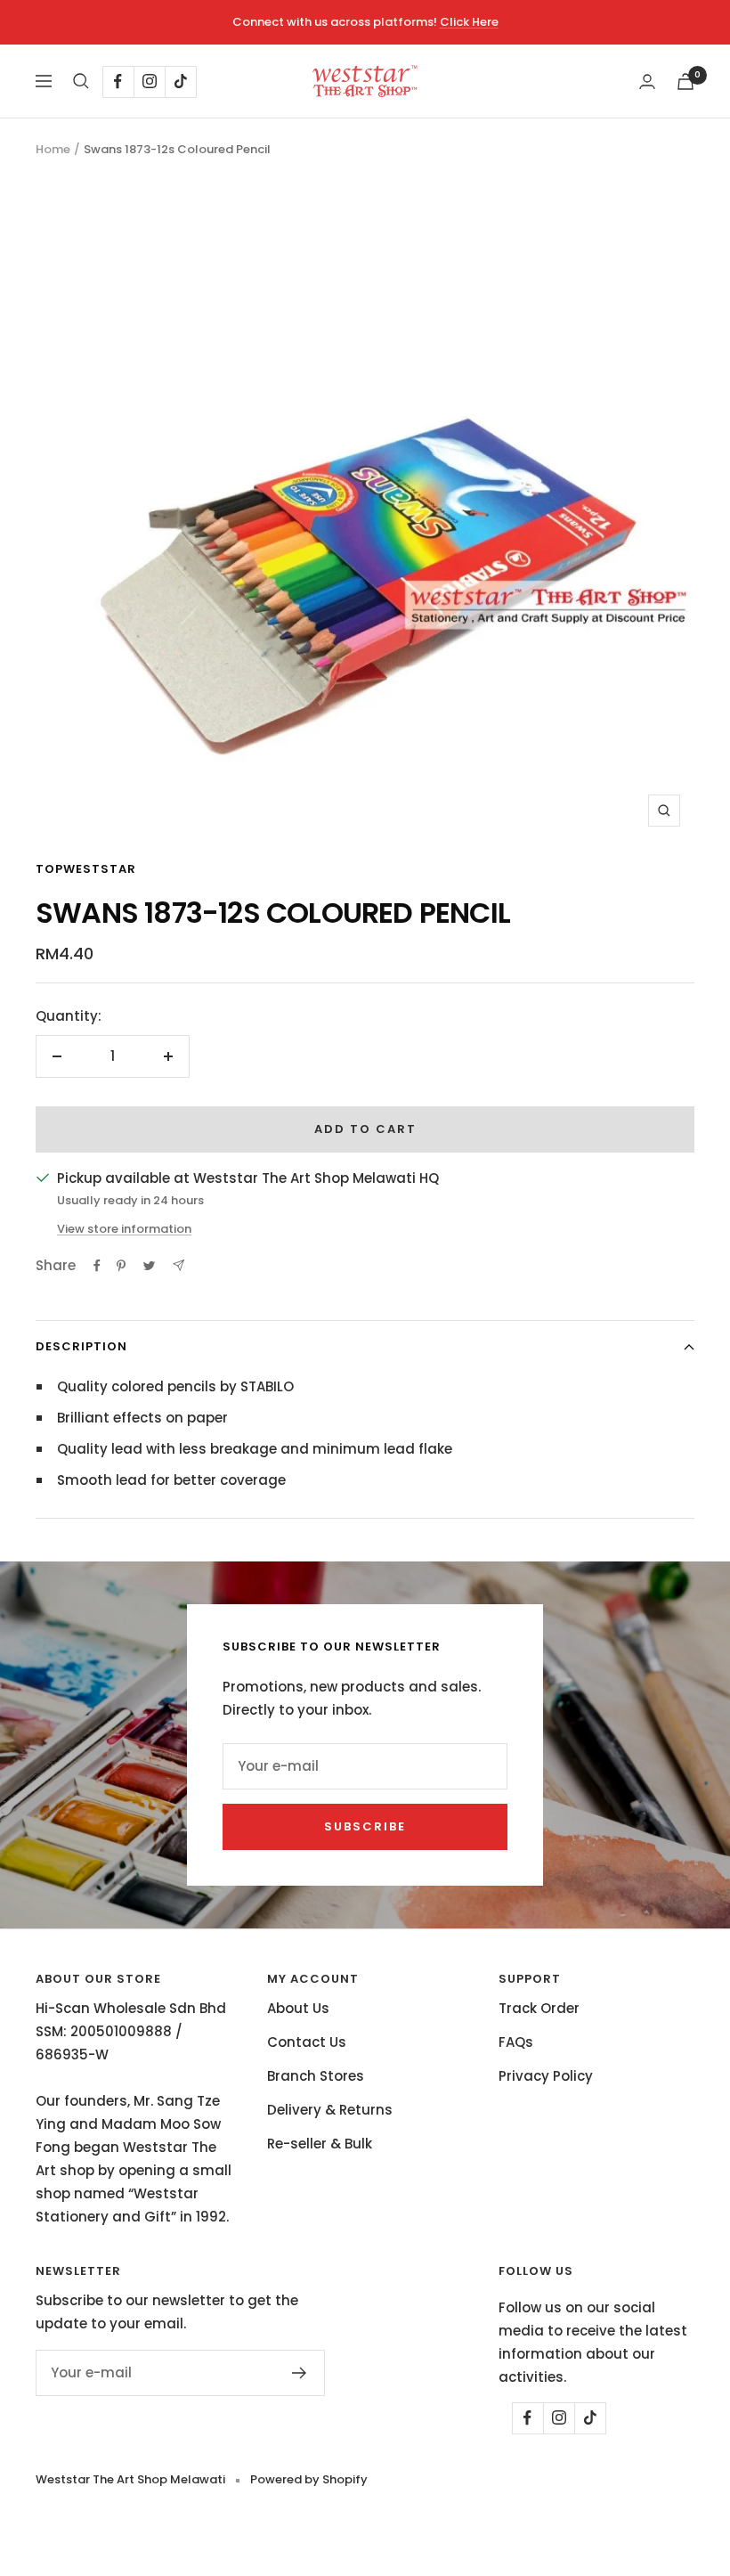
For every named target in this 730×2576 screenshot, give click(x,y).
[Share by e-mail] (178, 1265)
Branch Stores (316, 2076)
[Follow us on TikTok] (180, 82)
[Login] (647, 82)
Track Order (539, 2008)
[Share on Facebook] (97, 1266)
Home (53, 149)
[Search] (81, 81)
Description (81, 1346)
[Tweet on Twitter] (149, 1266)
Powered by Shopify (309, 2479)
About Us (298, 2008)
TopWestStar (86, 869)
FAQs (516, 2042)
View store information (124, 1229)
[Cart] (685, 82)
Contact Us (307, 2042)
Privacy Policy (546, 2076)
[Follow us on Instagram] (149, 82)
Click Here (469, 22)
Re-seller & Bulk (320, 2144)
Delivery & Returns (330, 2110)
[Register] (300, 2373)
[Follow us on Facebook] (118, 82)
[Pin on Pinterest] (121, 1266)
